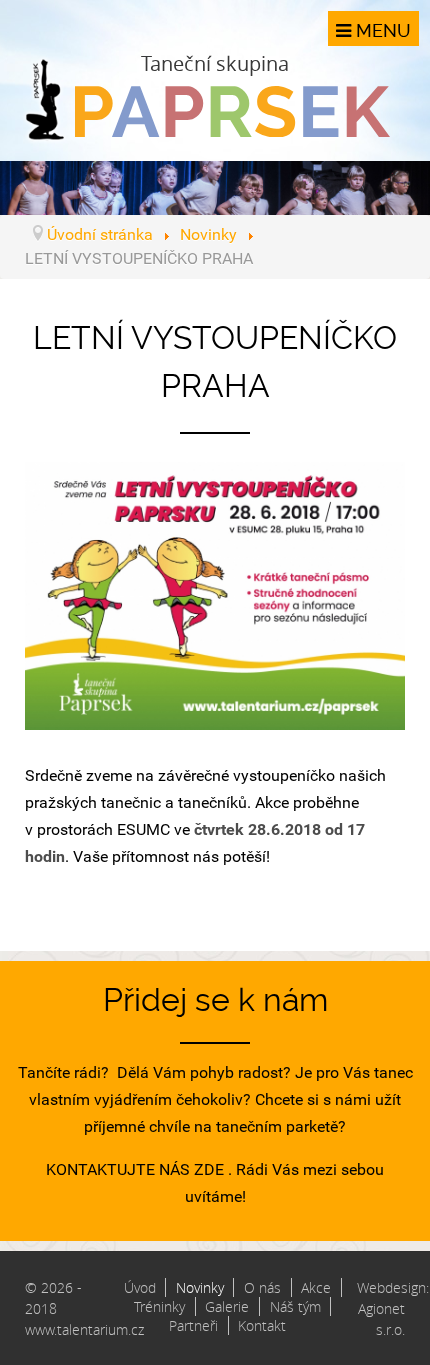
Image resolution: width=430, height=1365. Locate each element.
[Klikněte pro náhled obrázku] (215, 594)
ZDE (209, 1169)
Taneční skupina (215, 63)
